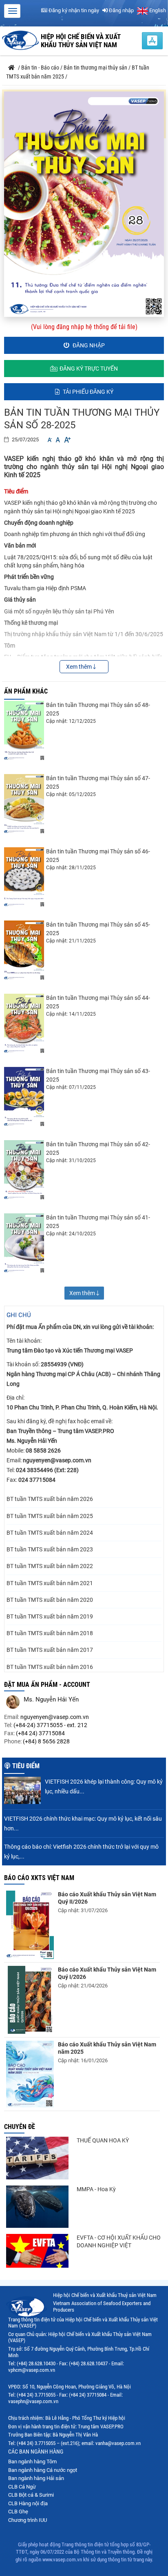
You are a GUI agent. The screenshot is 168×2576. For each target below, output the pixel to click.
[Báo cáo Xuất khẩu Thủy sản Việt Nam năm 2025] (30, 2074)
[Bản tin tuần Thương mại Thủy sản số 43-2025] (24, 1097)
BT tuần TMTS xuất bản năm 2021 (50, 1583)
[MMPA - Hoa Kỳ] (37, 2207)
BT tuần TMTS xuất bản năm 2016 (50, 1667)
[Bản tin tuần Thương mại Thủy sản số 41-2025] (24, 1243)
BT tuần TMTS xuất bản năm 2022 (50, 1566)
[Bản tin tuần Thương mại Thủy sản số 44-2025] (24, 1024)
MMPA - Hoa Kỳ (96, 2189)
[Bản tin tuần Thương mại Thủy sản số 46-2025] (24, 877)
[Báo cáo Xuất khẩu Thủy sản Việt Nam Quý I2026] (30, 2000)
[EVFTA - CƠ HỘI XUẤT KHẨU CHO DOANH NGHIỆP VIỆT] (37, 2251)
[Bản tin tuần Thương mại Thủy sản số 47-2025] (24, 804)
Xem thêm (80, 667)
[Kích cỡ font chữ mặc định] (58, 440)
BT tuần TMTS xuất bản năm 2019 (50, 1616)
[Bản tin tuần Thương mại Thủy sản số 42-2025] (24, 1170)
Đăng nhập (121, 10)
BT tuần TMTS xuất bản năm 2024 (50, 1533)
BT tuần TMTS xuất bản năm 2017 (50, 1650)
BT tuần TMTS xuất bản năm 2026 (50, 1499)
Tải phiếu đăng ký (87, 392)
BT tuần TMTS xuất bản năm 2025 (50, 1516)
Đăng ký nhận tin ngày (73, 10)
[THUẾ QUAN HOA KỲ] (37, 2158)
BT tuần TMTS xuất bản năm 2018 (50, 1633)
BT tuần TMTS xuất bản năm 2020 (50, 1600)
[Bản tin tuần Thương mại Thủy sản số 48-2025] (24, 731)
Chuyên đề (20, 2127)
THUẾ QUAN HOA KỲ (103, 2140)
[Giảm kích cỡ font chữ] (50, 440)
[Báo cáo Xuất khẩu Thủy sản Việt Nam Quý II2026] (30, 1925)
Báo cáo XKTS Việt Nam (39, 1878)
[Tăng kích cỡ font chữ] (67, 440)
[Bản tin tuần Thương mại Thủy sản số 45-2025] (24, 950)
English (157, 10)
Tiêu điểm (26, 1766)
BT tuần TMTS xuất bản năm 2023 (50, 1549)
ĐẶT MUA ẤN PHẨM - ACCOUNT (47, 1685)
